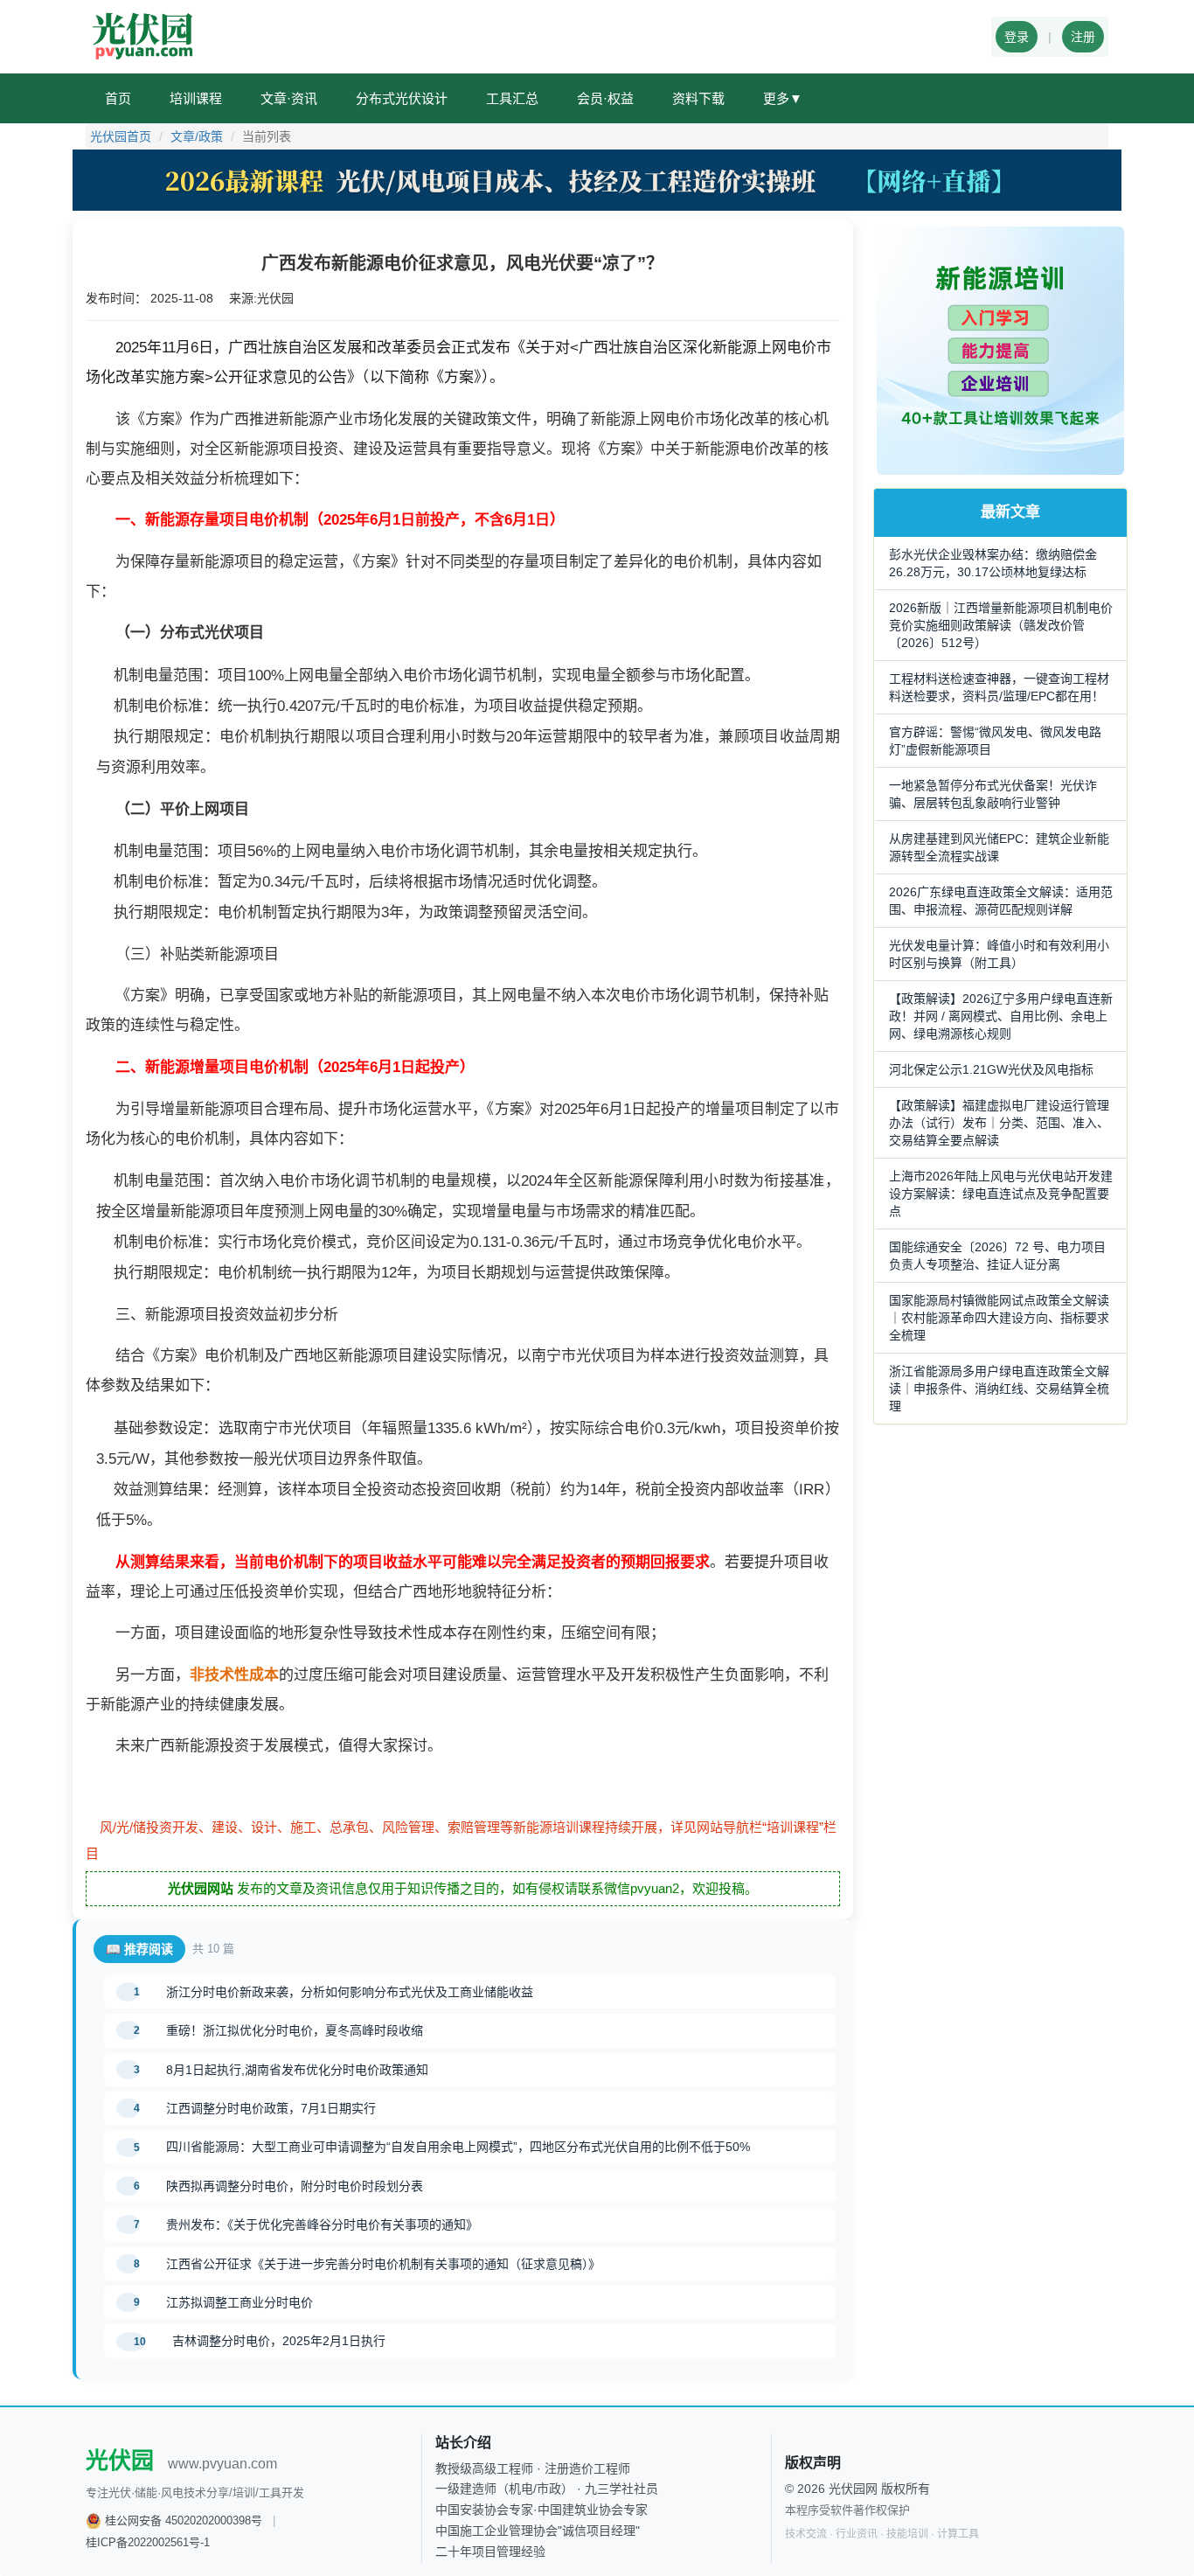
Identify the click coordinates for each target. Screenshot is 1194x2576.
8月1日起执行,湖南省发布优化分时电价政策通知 (297, 2070)
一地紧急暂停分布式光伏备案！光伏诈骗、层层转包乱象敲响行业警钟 (993, 794)
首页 (118, 98)
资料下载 (698, 98)
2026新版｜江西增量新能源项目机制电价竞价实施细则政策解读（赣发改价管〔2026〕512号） (1001, 625)
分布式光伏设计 (402, 98)
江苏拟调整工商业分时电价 (239, 2302)
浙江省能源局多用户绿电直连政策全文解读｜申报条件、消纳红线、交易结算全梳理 (999, 1389)
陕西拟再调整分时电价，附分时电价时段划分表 (295, 2186)
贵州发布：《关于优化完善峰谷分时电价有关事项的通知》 (322, 2224)
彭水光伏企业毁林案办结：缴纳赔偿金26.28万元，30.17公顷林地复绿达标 (993, 563)
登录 (1017, 37)
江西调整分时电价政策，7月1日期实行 (271, 2108)
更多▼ (783, 98)
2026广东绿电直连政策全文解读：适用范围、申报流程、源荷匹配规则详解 (1001, 901)
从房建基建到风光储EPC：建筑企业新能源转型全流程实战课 (999, 847)
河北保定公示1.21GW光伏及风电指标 (991, 1069)
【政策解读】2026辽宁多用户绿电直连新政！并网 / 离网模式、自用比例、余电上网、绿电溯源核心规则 (1001, 1016)
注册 (1083, 37)
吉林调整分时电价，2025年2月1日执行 (279, 2341)
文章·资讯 (289, 98)
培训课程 (196, 98)
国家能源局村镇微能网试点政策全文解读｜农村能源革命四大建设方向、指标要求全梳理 (999, 1318)
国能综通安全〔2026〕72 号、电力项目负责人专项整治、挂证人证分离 (997, 1256)
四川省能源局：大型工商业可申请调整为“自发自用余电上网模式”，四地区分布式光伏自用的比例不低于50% (458, 2147)
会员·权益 (605, 98)
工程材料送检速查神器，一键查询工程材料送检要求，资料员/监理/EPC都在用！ (999, 687)
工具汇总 (512, 98)
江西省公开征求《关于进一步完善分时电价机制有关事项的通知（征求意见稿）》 (383, 2264)
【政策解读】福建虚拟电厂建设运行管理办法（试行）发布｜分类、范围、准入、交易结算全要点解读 (999, 1123)
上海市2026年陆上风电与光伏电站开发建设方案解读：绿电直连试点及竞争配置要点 (1001, 1194)
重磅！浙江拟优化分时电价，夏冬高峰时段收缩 (295, 2030)
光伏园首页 (121, 136)
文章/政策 (197, 136)
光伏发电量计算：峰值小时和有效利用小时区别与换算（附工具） (999, 954)
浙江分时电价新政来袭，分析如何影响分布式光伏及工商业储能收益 (350, 1992)
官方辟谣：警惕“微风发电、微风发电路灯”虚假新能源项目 (995, 741)
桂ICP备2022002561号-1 (148, 2542)
